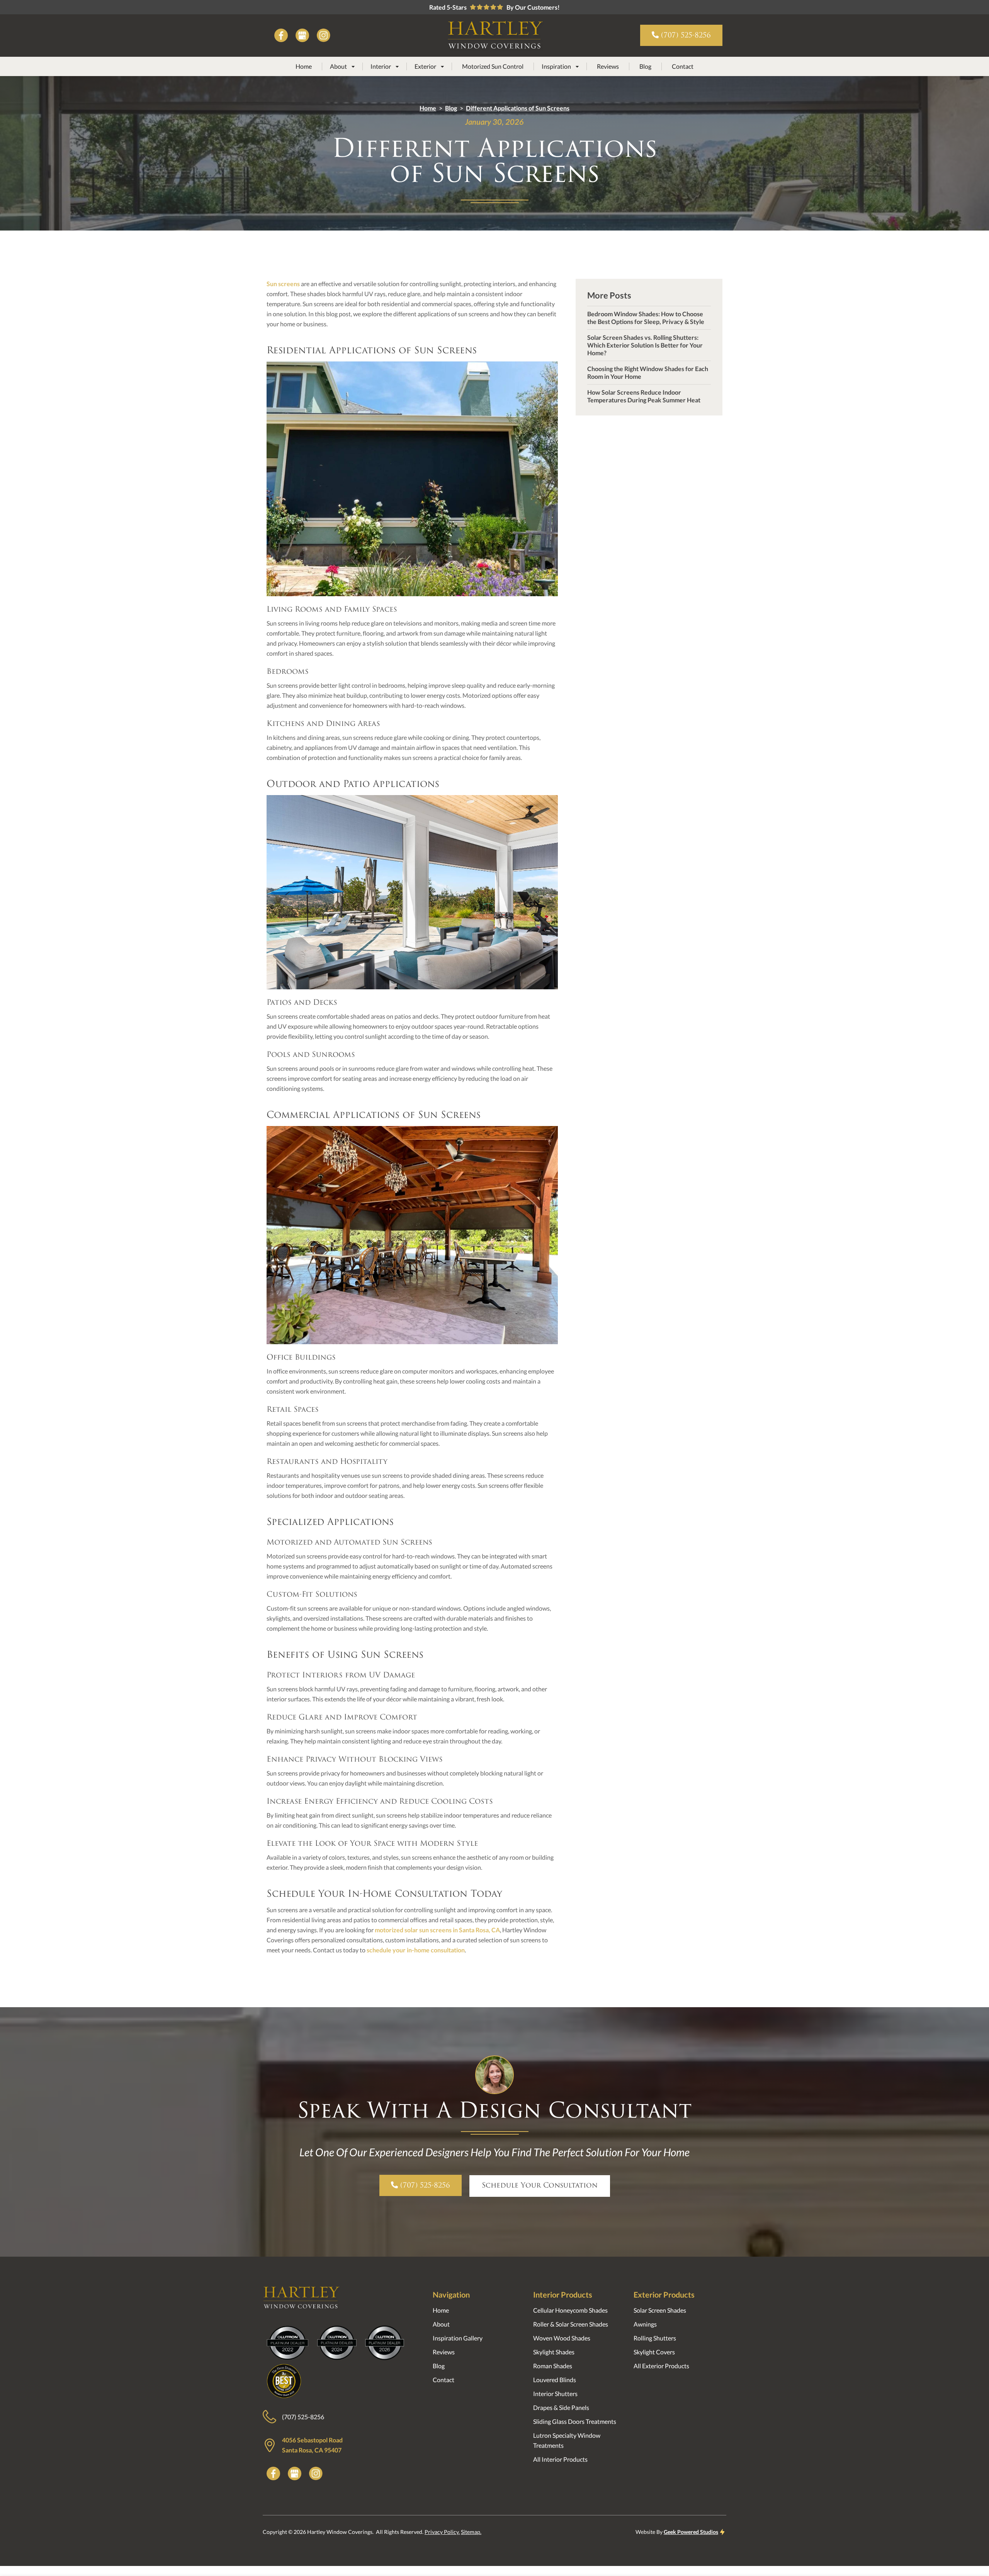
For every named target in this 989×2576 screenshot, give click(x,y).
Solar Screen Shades (660, 2310)
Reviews (608, 66)
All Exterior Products (661, 2366)
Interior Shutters (555, 2394)
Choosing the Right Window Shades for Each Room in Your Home (648, 372)
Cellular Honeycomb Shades (570, 2310)
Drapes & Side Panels (561, 2407)
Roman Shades (553, 2366)
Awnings (645, 2324)
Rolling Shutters (655, 2338)
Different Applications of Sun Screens (518, 108)
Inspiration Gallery (458, 2338)
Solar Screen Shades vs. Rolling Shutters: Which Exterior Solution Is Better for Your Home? (645, 345)
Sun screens (283, 284)
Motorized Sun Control (493, 66)
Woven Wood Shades (562, 2338)
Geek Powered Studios (691, 2532)
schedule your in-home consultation (416, 1950)
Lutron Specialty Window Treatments (567, 2440)
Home (304, 66)
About (441, 2324)
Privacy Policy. (442, 2532)
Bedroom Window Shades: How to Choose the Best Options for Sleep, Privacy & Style (646, 318)
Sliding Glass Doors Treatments (575, 2421)
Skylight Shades (554, 2352)
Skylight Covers (654, 2352)
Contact (683, 66)
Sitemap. (471, 2532)
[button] (342, 66)
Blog (645, 66)
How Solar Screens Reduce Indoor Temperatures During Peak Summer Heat (644, 396)
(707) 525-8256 (303, 2417)
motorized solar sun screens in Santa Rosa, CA (437, 1930)
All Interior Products (560, 2459)
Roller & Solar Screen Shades (571, 2324)
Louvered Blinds (555, 2380)
